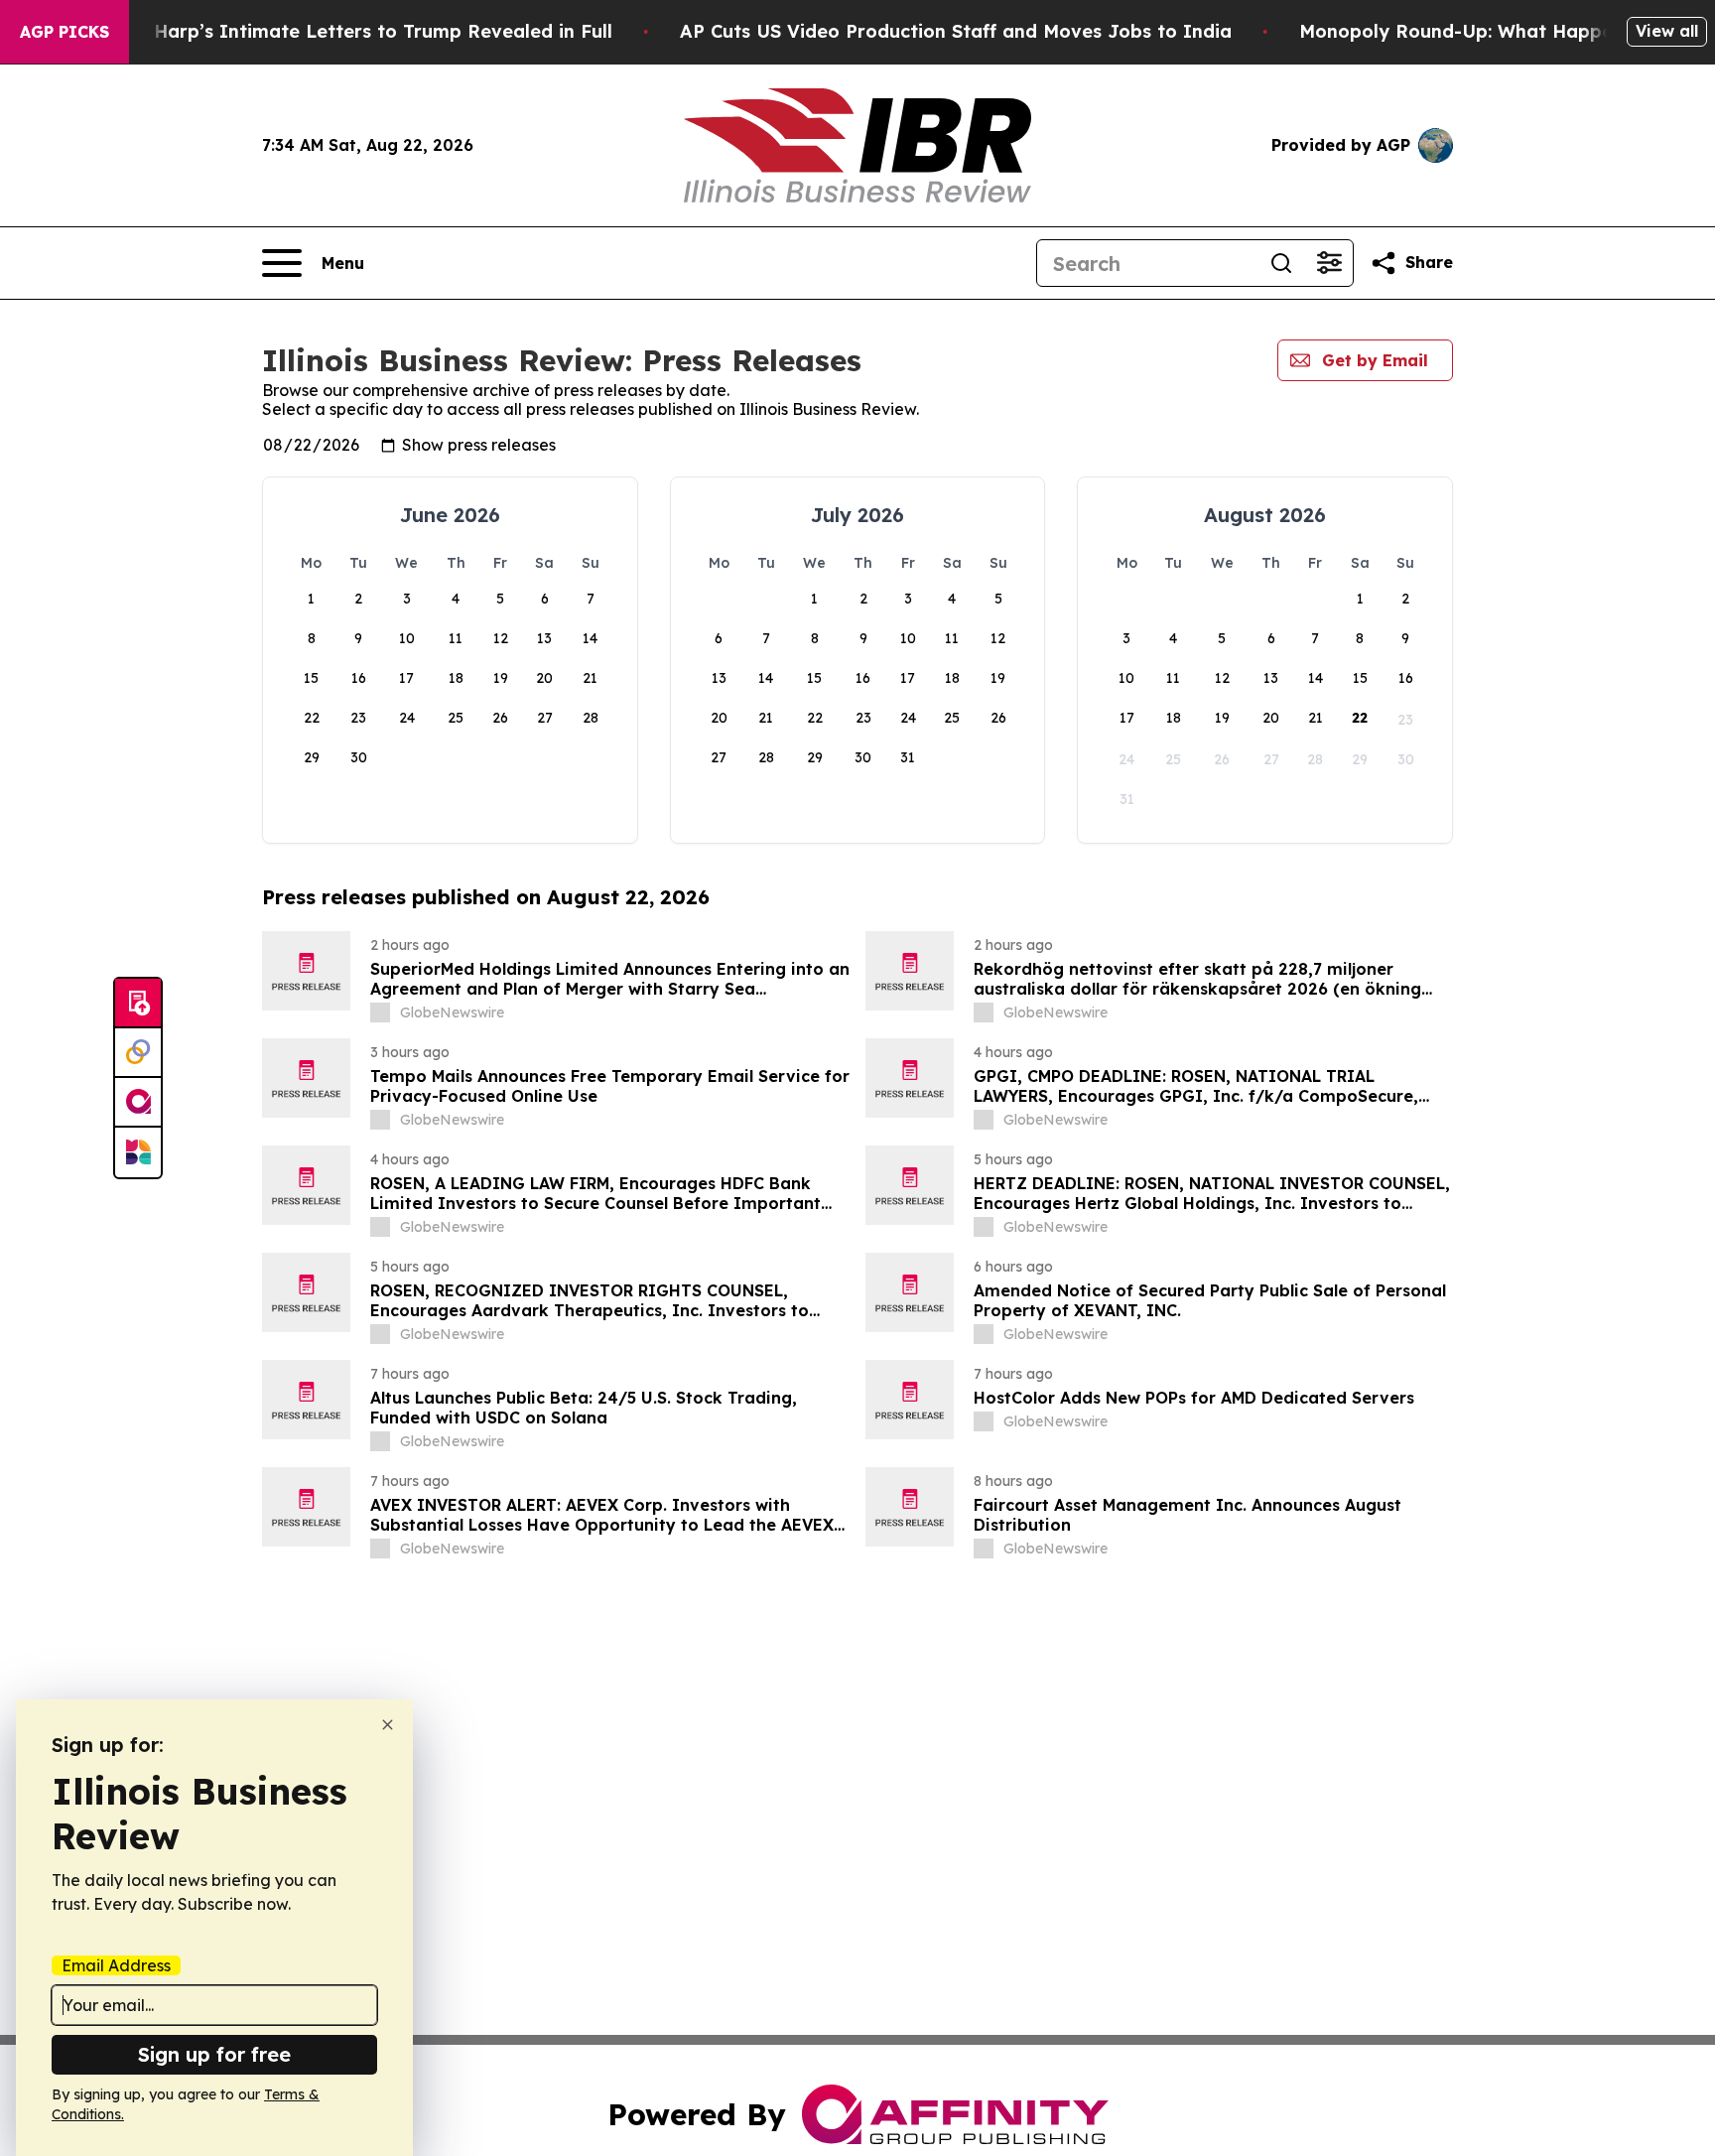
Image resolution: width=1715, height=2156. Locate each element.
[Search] (1281, 263)
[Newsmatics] (138, 1152)
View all (1667, 31)
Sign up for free (214, 2054)
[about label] (380, 1012)
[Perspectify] (138, 1053)
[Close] (388, 1725)
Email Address (116, 1965)
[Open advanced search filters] (1329, 263)
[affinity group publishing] (138, 1103)
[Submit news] (138, 1004)
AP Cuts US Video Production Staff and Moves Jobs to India (956, 31)
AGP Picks (65, 32)
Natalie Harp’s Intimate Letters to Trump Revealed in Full (346, 31)
